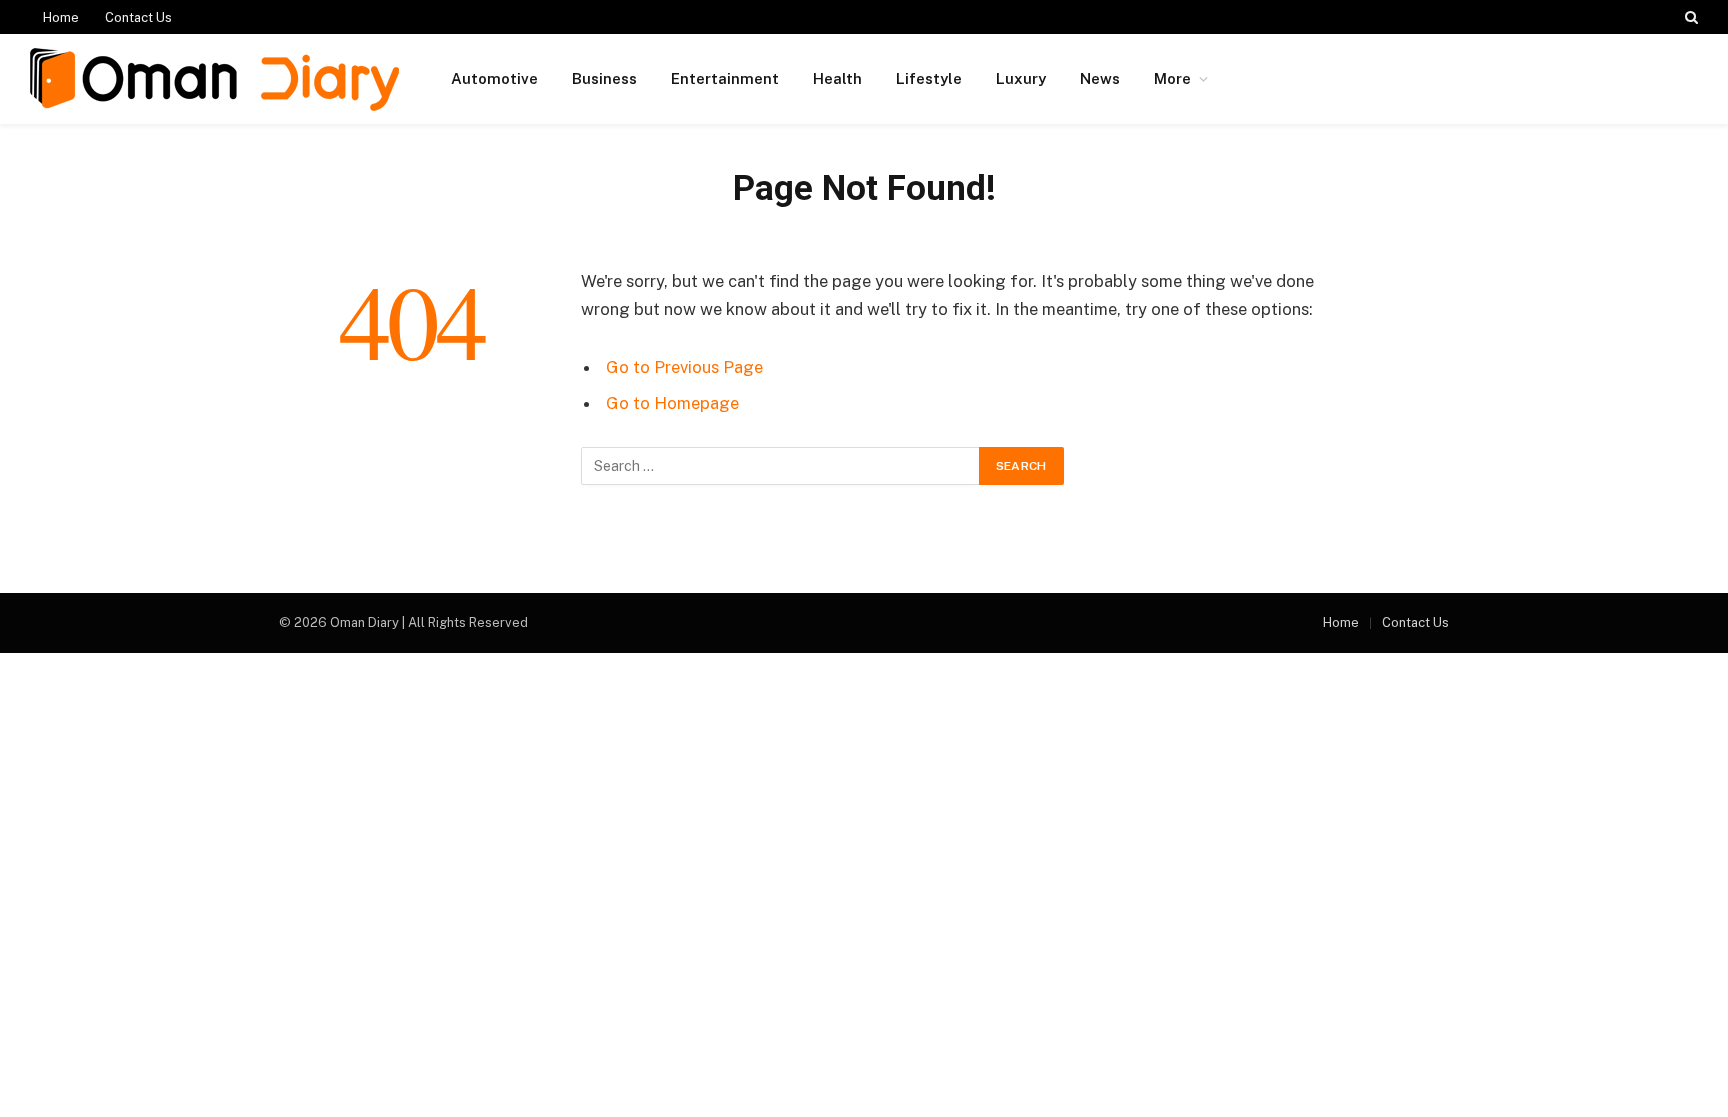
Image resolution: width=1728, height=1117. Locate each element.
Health (837, 78)
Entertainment (725, 78)
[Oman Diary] (214, 79)
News (1100, 78)
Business (604, 78)
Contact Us (138, 17)
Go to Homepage (672, 403)
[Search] (1689, 17)
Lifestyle (929, 78)
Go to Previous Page (684, 367)
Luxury (1021, 78)
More (1172, 78)
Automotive (494, 78)
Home (61, 17)
